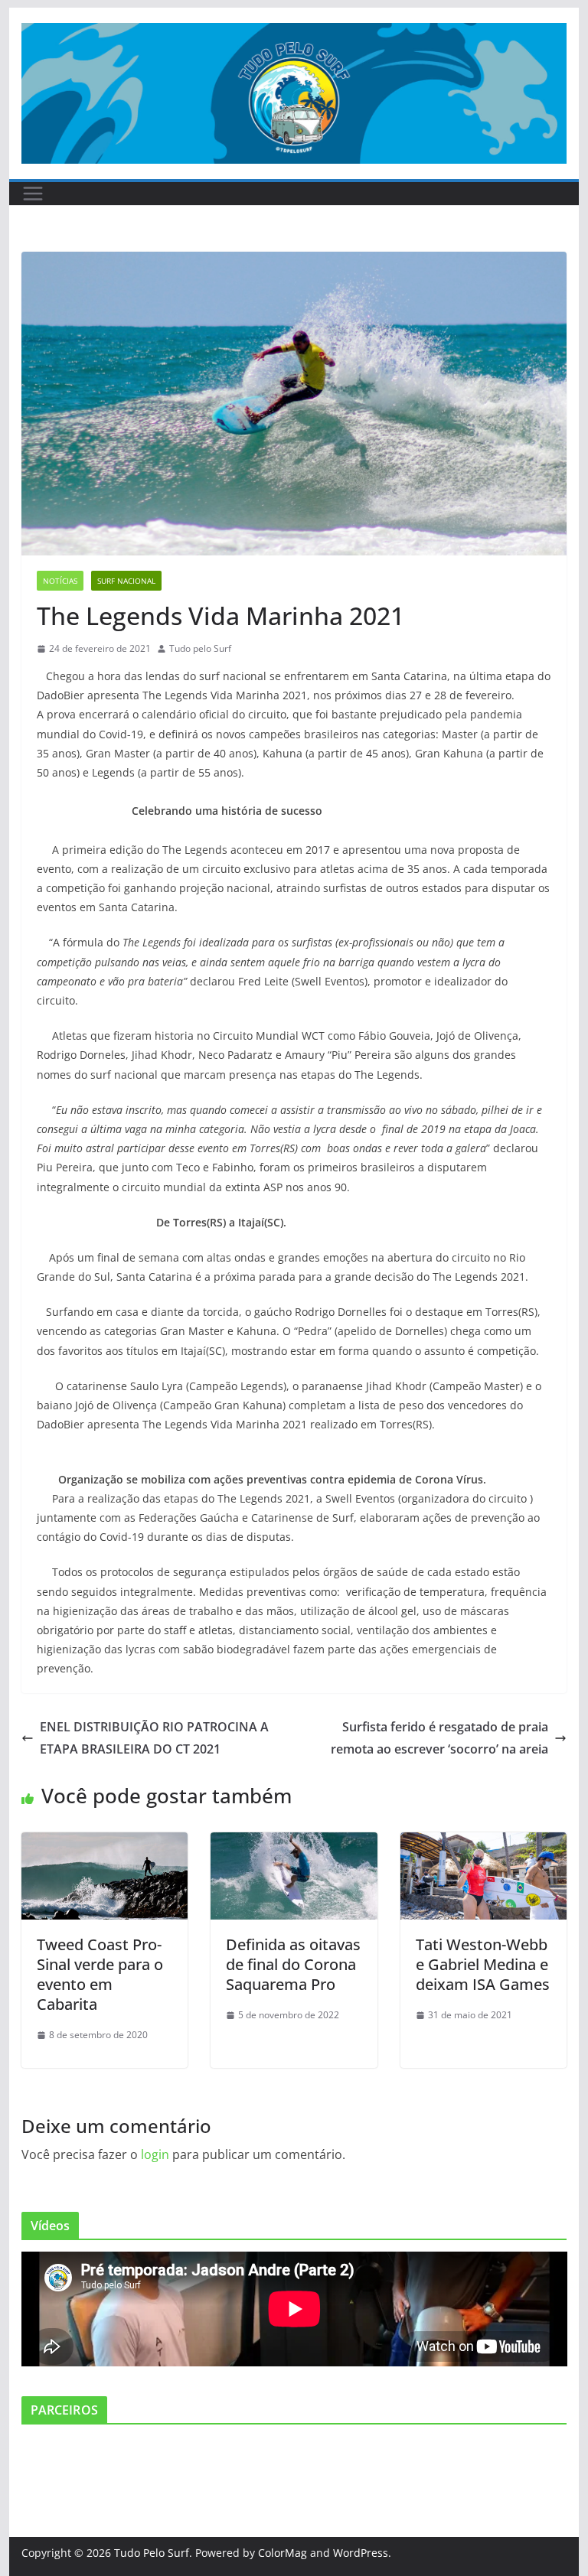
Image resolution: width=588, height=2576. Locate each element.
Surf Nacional (126, 581)
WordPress (361, 2553)
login (155, 2154)
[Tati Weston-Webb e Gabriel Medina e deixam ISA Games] (484, 1843)
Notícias (60, 581)
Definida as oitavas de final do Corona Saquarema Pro (293, 1964)
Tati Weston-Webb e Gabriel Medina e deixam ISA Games (483, 1964)
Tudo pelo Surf (200, 648)
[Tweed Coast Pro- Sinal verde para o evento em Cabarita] (105, 1843)
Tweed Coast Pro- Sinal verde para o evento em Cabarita (100, 1974)
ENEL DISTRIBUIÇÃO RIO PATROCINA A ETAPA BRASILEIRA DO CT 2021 (154, 1738)
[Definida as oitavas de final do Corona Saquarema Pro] (294, 1843)
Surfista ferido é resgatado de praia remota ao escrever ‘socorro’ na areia (439, 1738)
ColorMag (283, 2553)
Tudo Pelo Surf (152, 2553)
